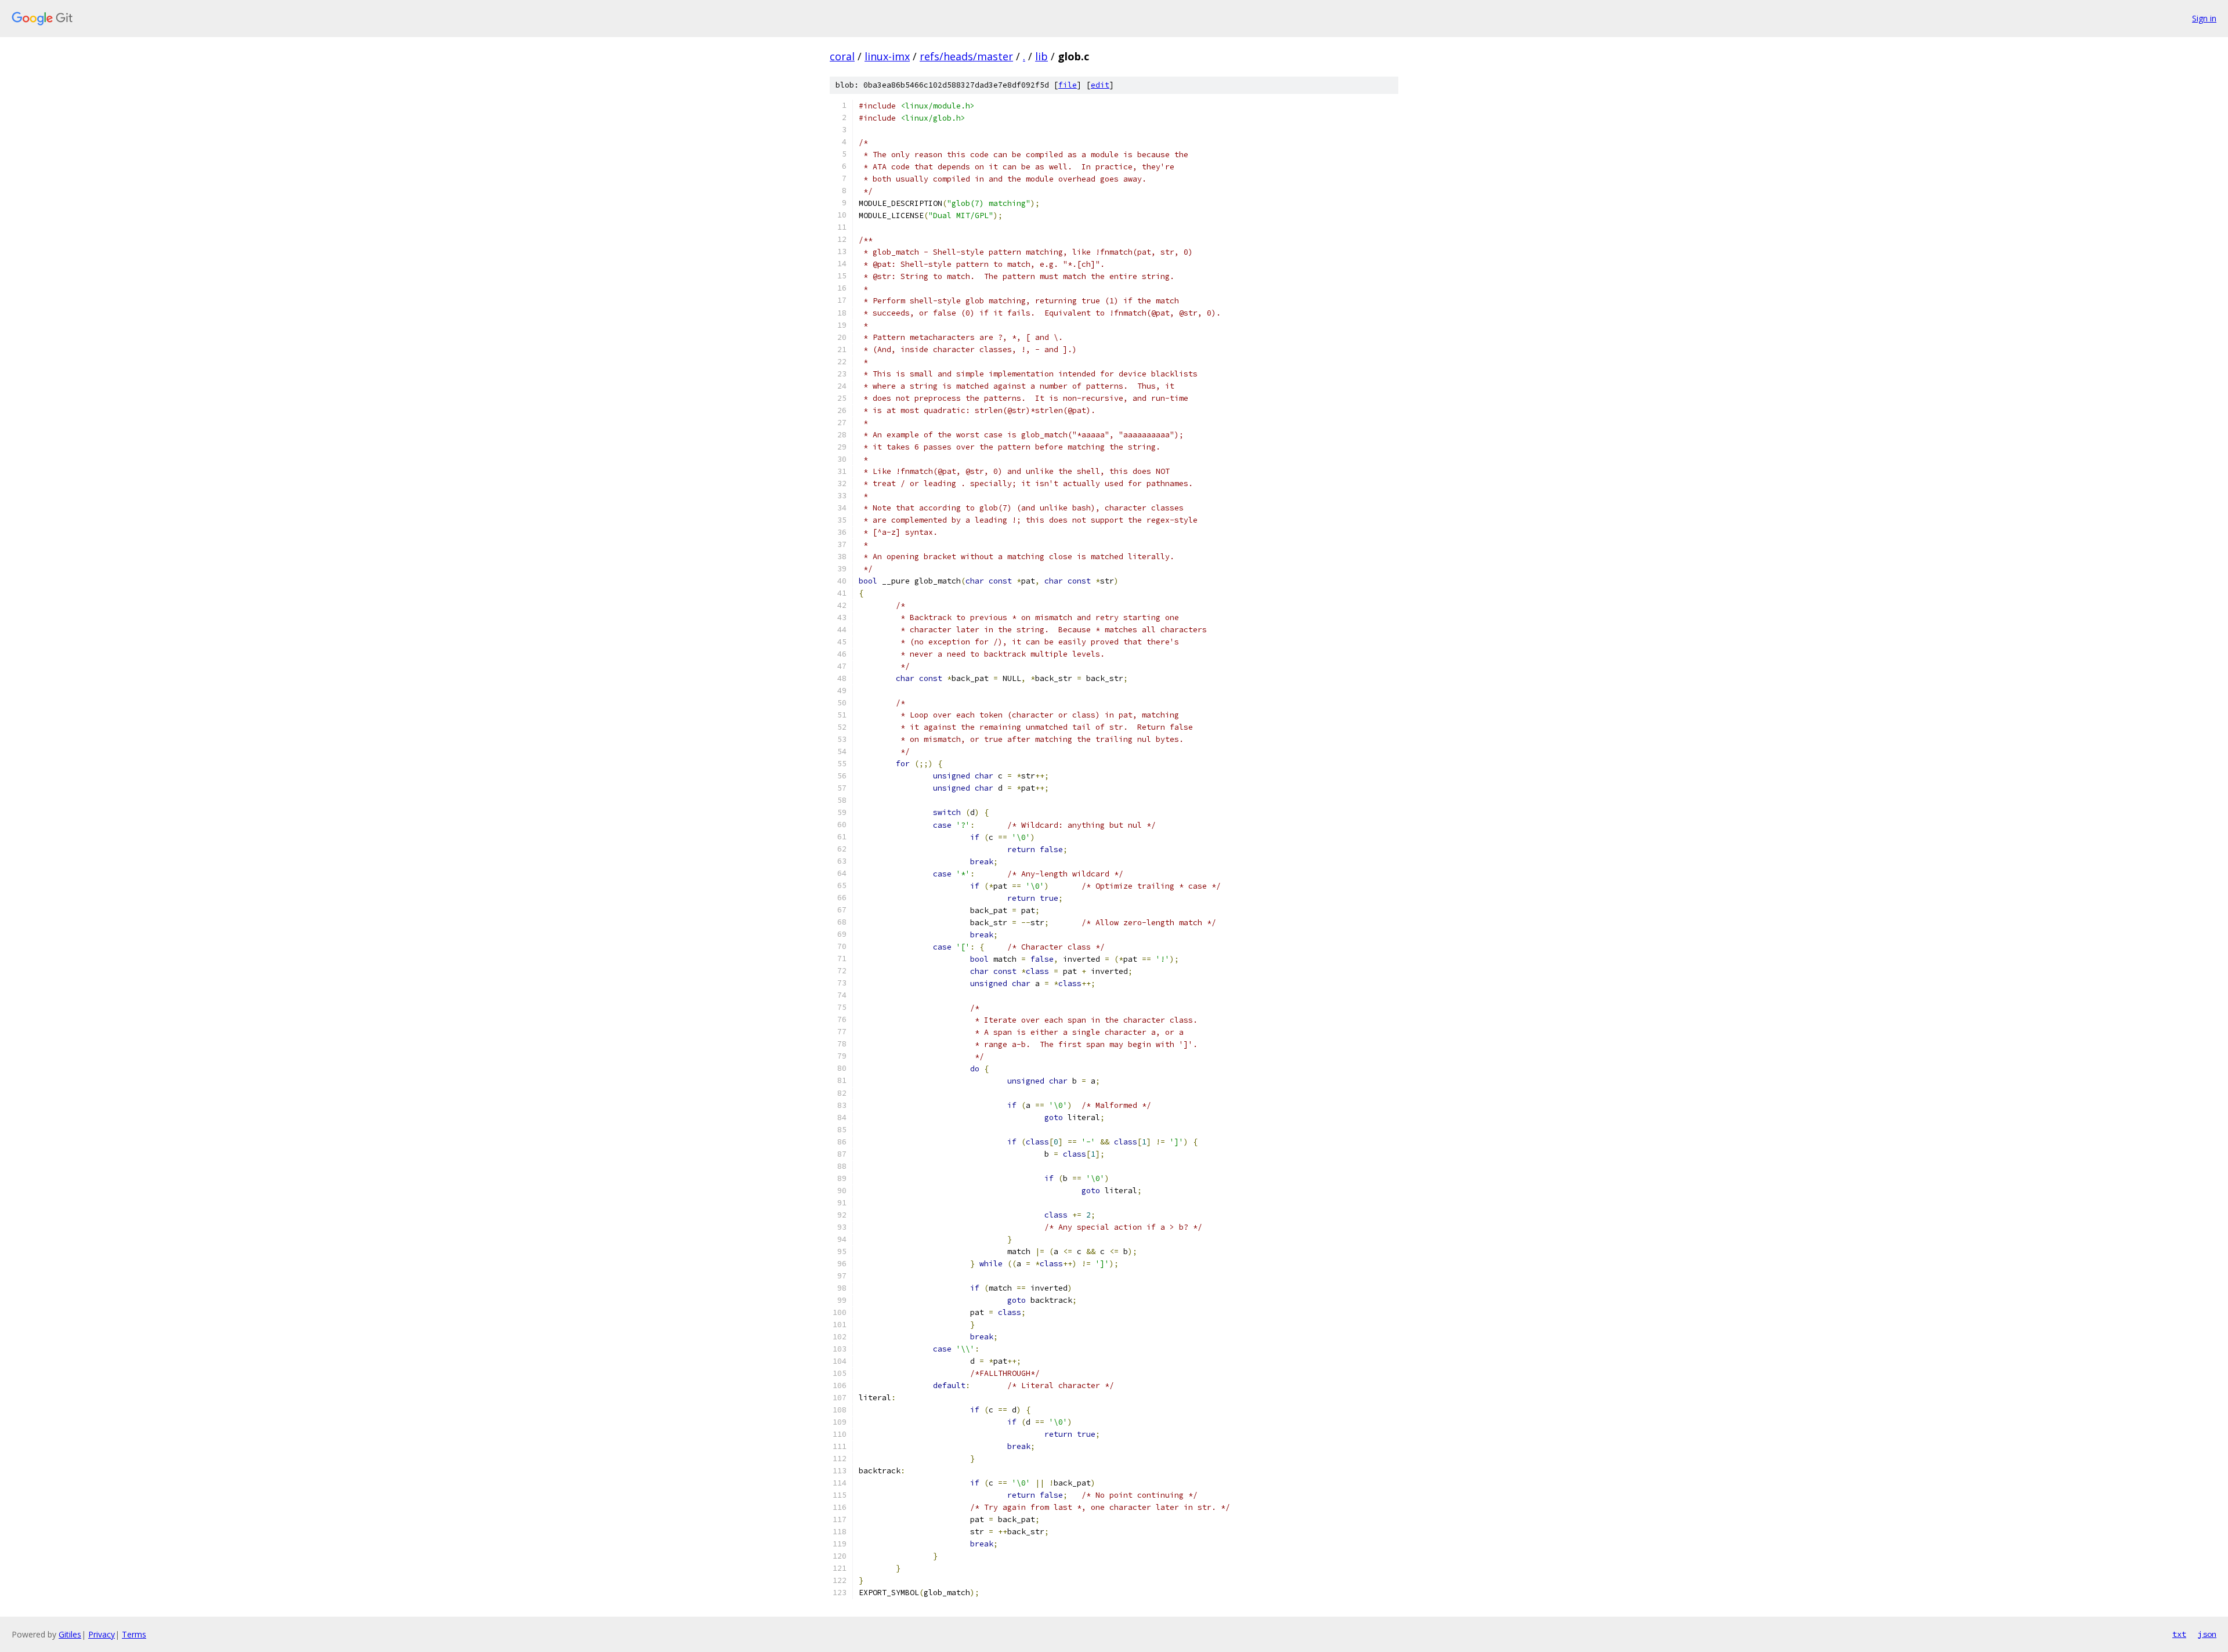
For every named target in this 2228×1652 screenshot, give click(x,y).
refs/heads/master (966, 56)
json (2207, 1634)
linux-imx (887, 56)
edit (1100, 85)
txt (2179, 1634)
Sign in (2204, 18)
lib (1041, 56)
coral (842, 56)
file (1068, 85)
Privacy (102, 1634)
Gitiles (70, 1634)
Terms (134, 1634)
